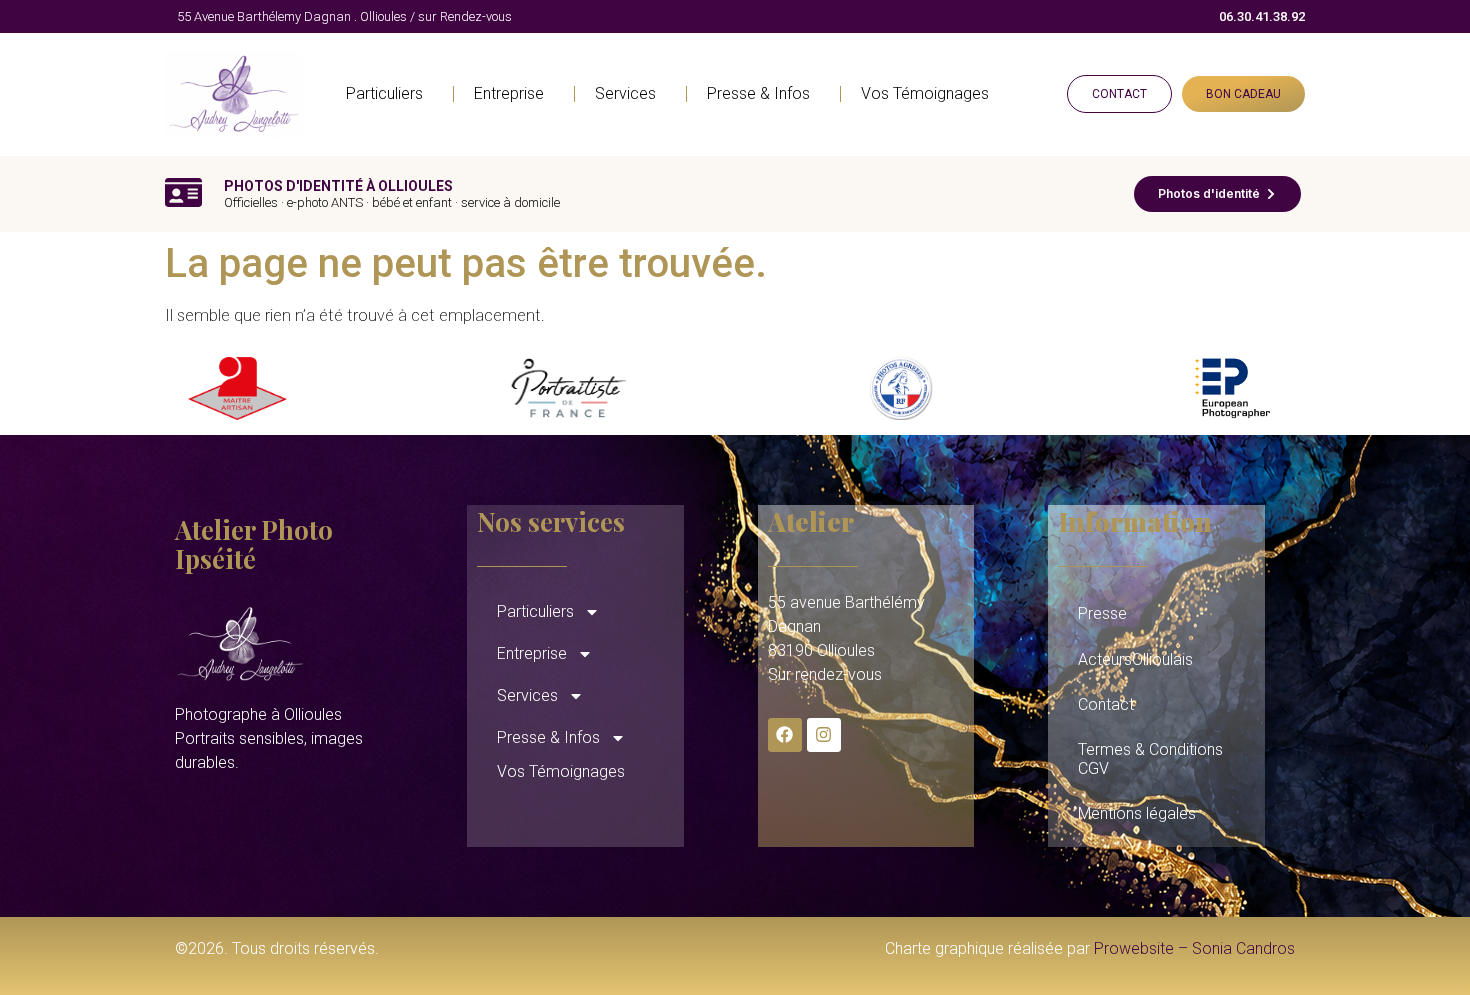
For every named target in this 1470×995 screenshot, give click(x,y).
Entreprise (509, 93)
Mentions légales (1137, 813)
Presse (1102, 613)
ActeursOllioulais (1135, 659)
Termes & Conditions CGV (1150, 759)
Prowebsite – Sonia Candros (1194, 948)
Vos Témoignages (925, 93)
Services (625, 93)
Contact (1106, 704)
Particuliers (384, 93)
